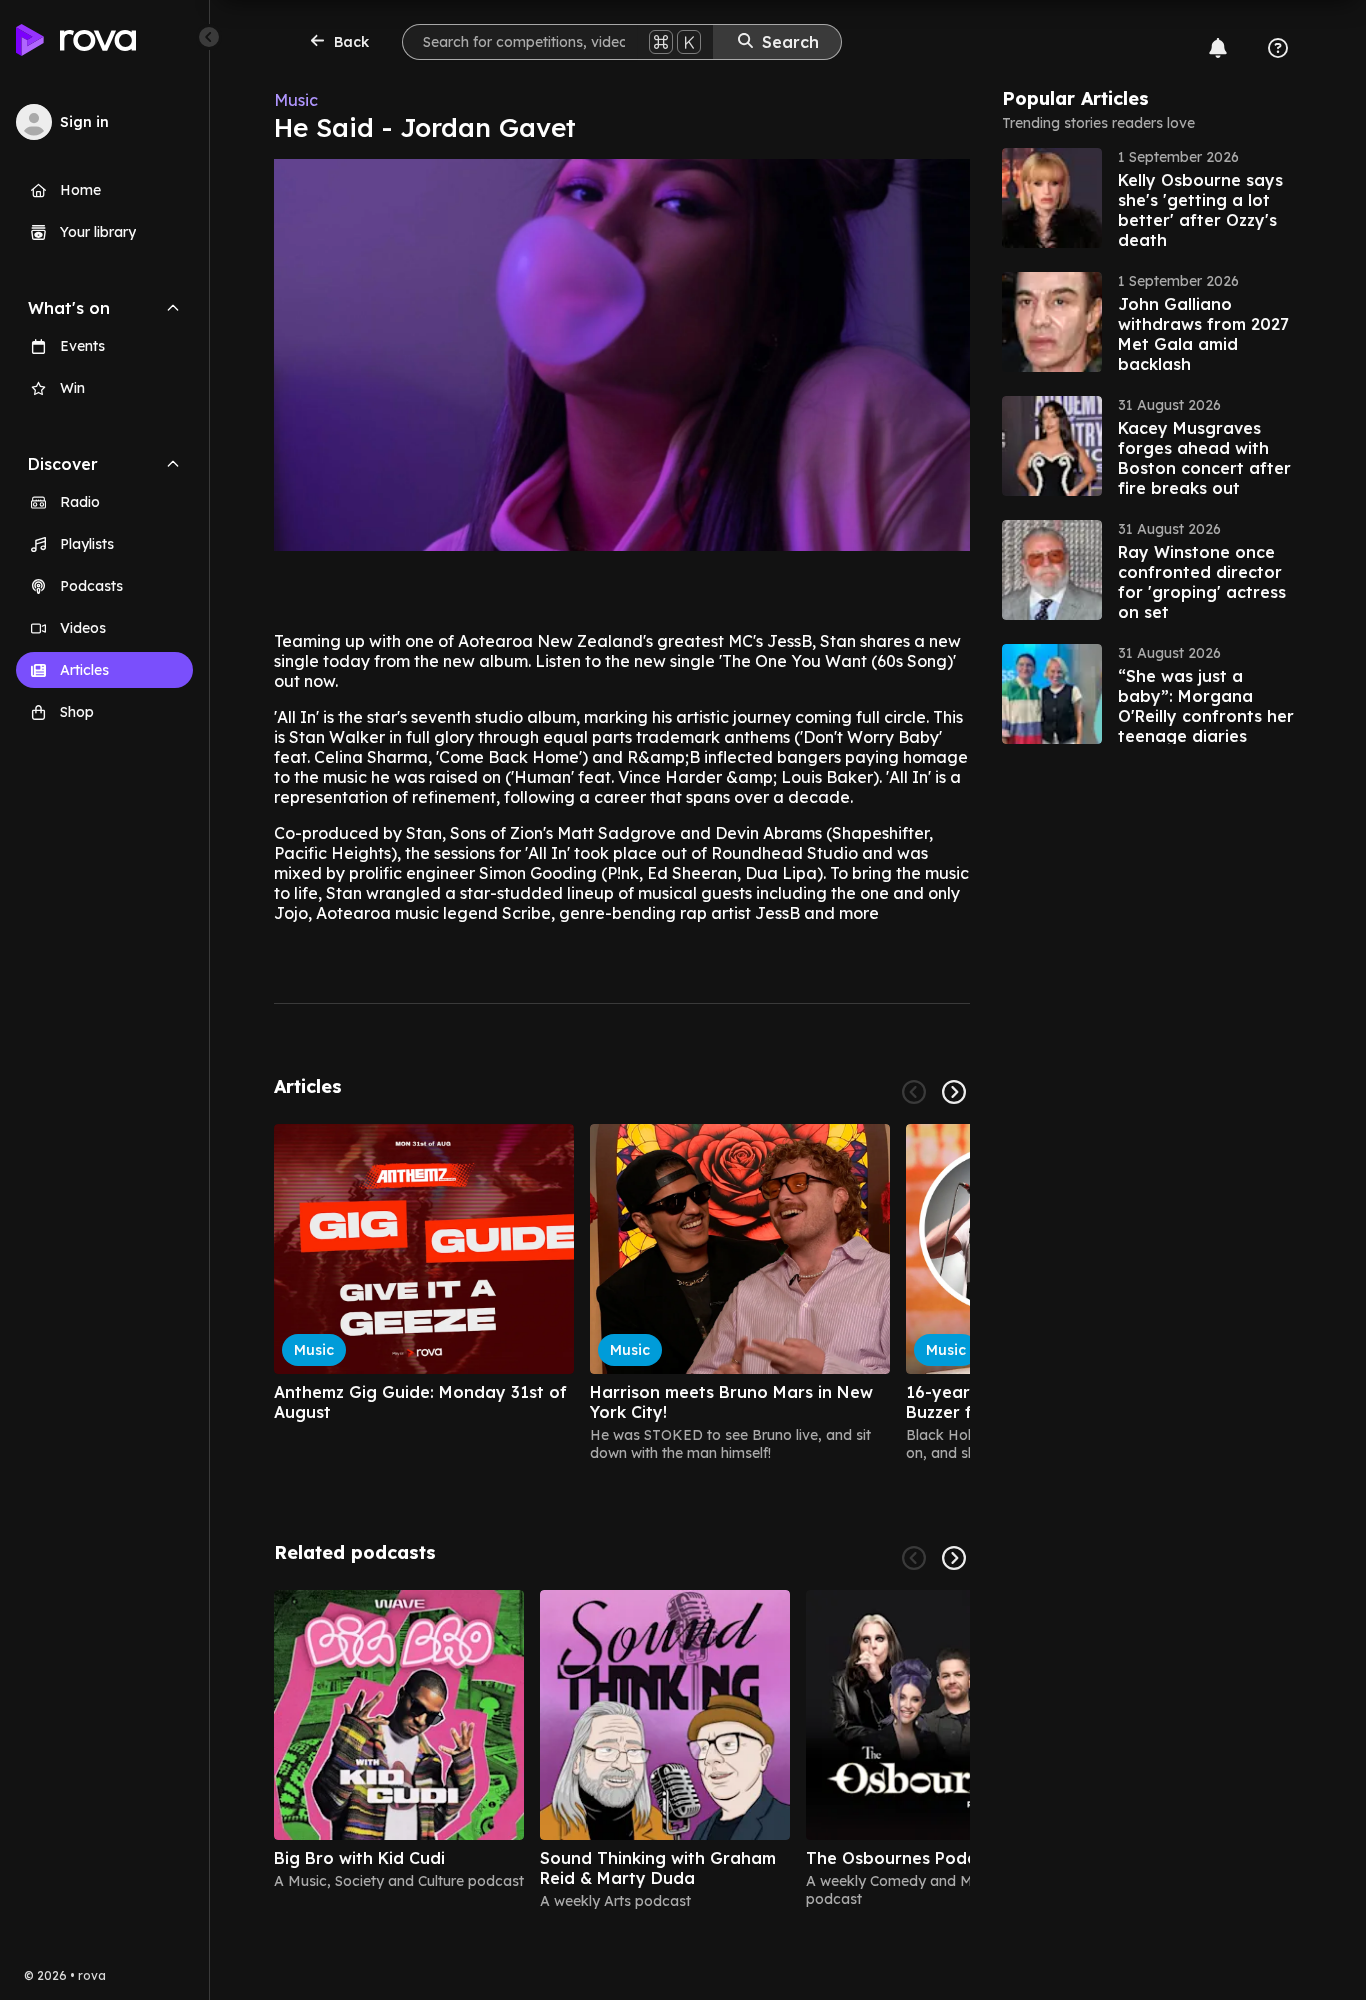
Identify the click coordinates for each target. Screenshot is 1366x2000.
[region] (622, 1293)
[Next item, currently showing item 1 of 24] (954, 1092)
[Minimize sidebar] (209, 37)
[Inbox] (1218, 48)
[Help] (1278, 48)
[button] (1152, 198)
